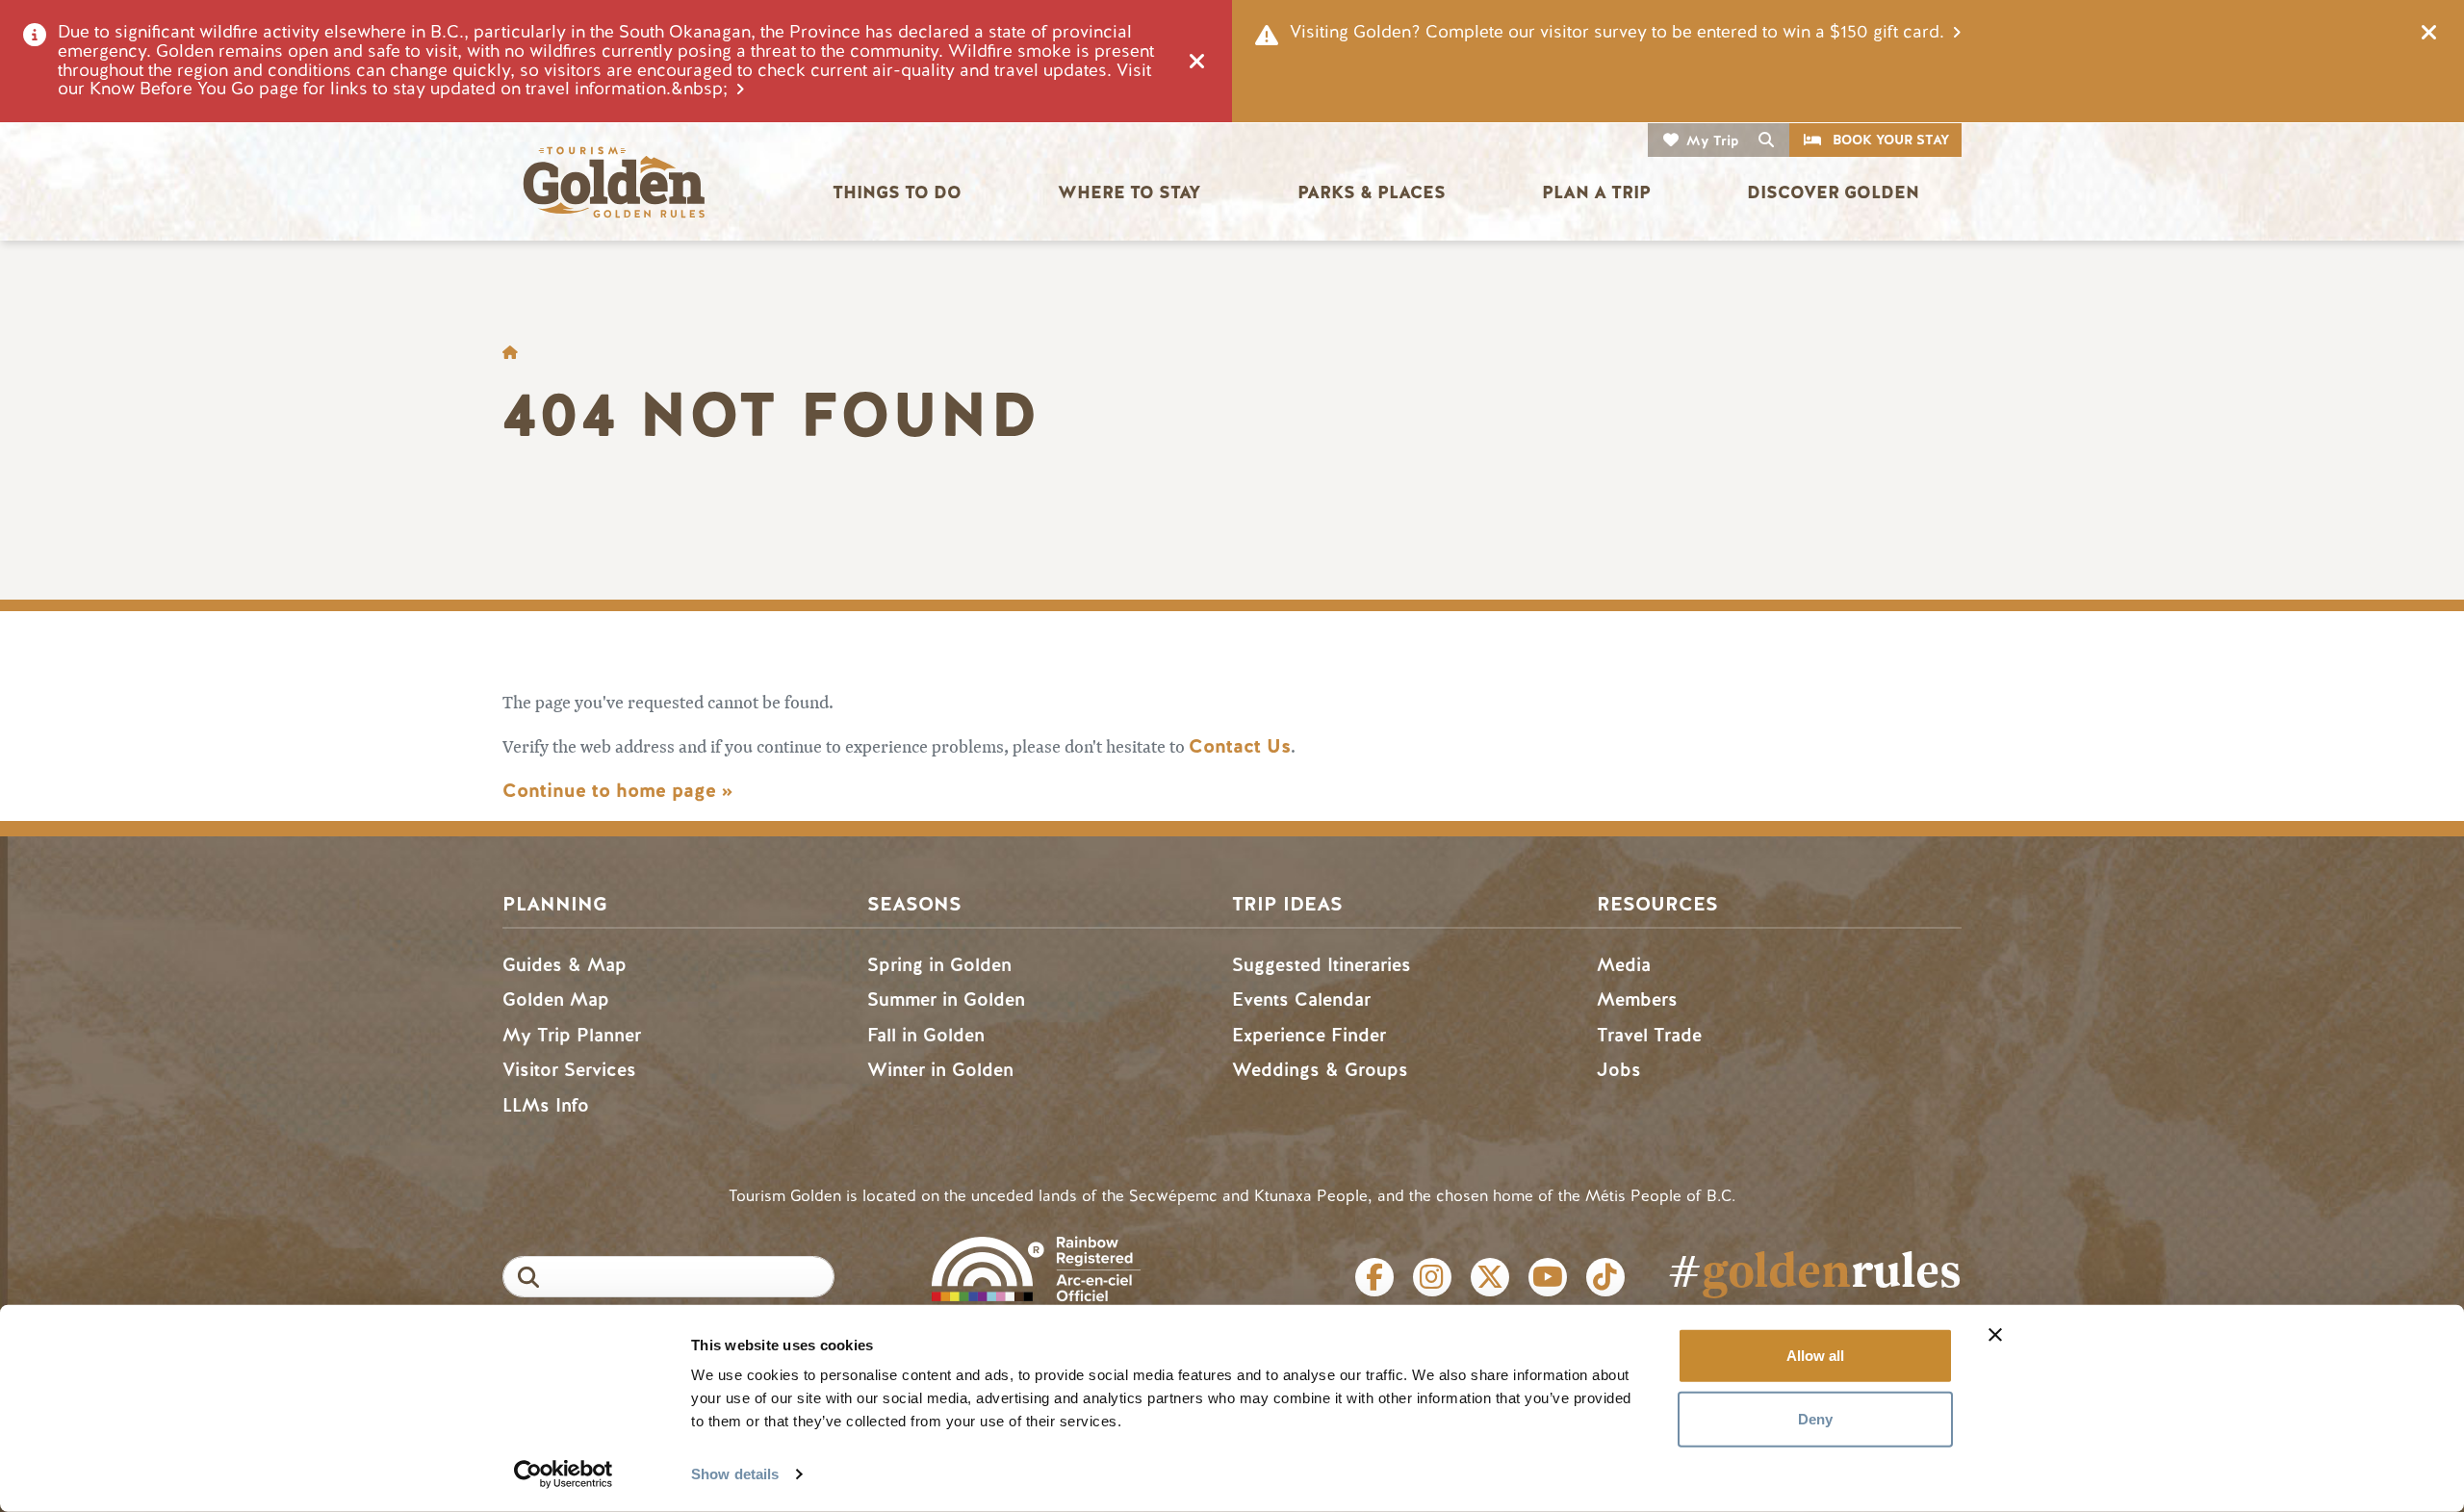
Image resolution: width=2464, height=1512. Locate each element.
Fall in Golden (926, 1035)
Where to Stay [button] (1129, 192)
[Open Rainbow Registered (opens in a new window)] (1036, 1267)
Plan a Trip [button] (1596, 192)
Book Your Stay (1891, 140)
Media (1624, 965)
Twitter (1490, 1277)
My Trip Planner (572, 1035)
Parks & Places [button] (1372, 192)
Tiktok (1605, 1277)
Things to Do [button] (897, 192)
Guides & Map (565, 965)
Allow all (1815, 1356)
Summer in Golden (946, 999)
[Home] (613, 182)
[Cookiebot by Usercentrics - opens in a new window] (564, 1474)
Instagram (1432, 1277)
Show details (735, 1474)
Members (1637, 999)
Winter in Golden (940, 1070)
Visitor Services (569, 1070)
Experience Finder (1309, 1035)
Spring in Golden (939, 965)
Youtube (1548, 1277)
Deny (1815, 1418)
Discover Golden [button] (1833, 192)
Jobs (1619, 1070)
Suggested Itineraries (1322, 965)
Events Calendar (1301, 999)
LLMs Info (546, 1105)
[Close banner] (1995, 1335)
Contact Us (1240, 746)
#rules (1814, 1269)
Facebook (1374, 1277)
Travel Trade (1649, 1035)
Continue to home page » (617, 791)
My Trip (1713, 141)
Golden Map (556, 999)
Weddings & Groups (1320, 1070)
